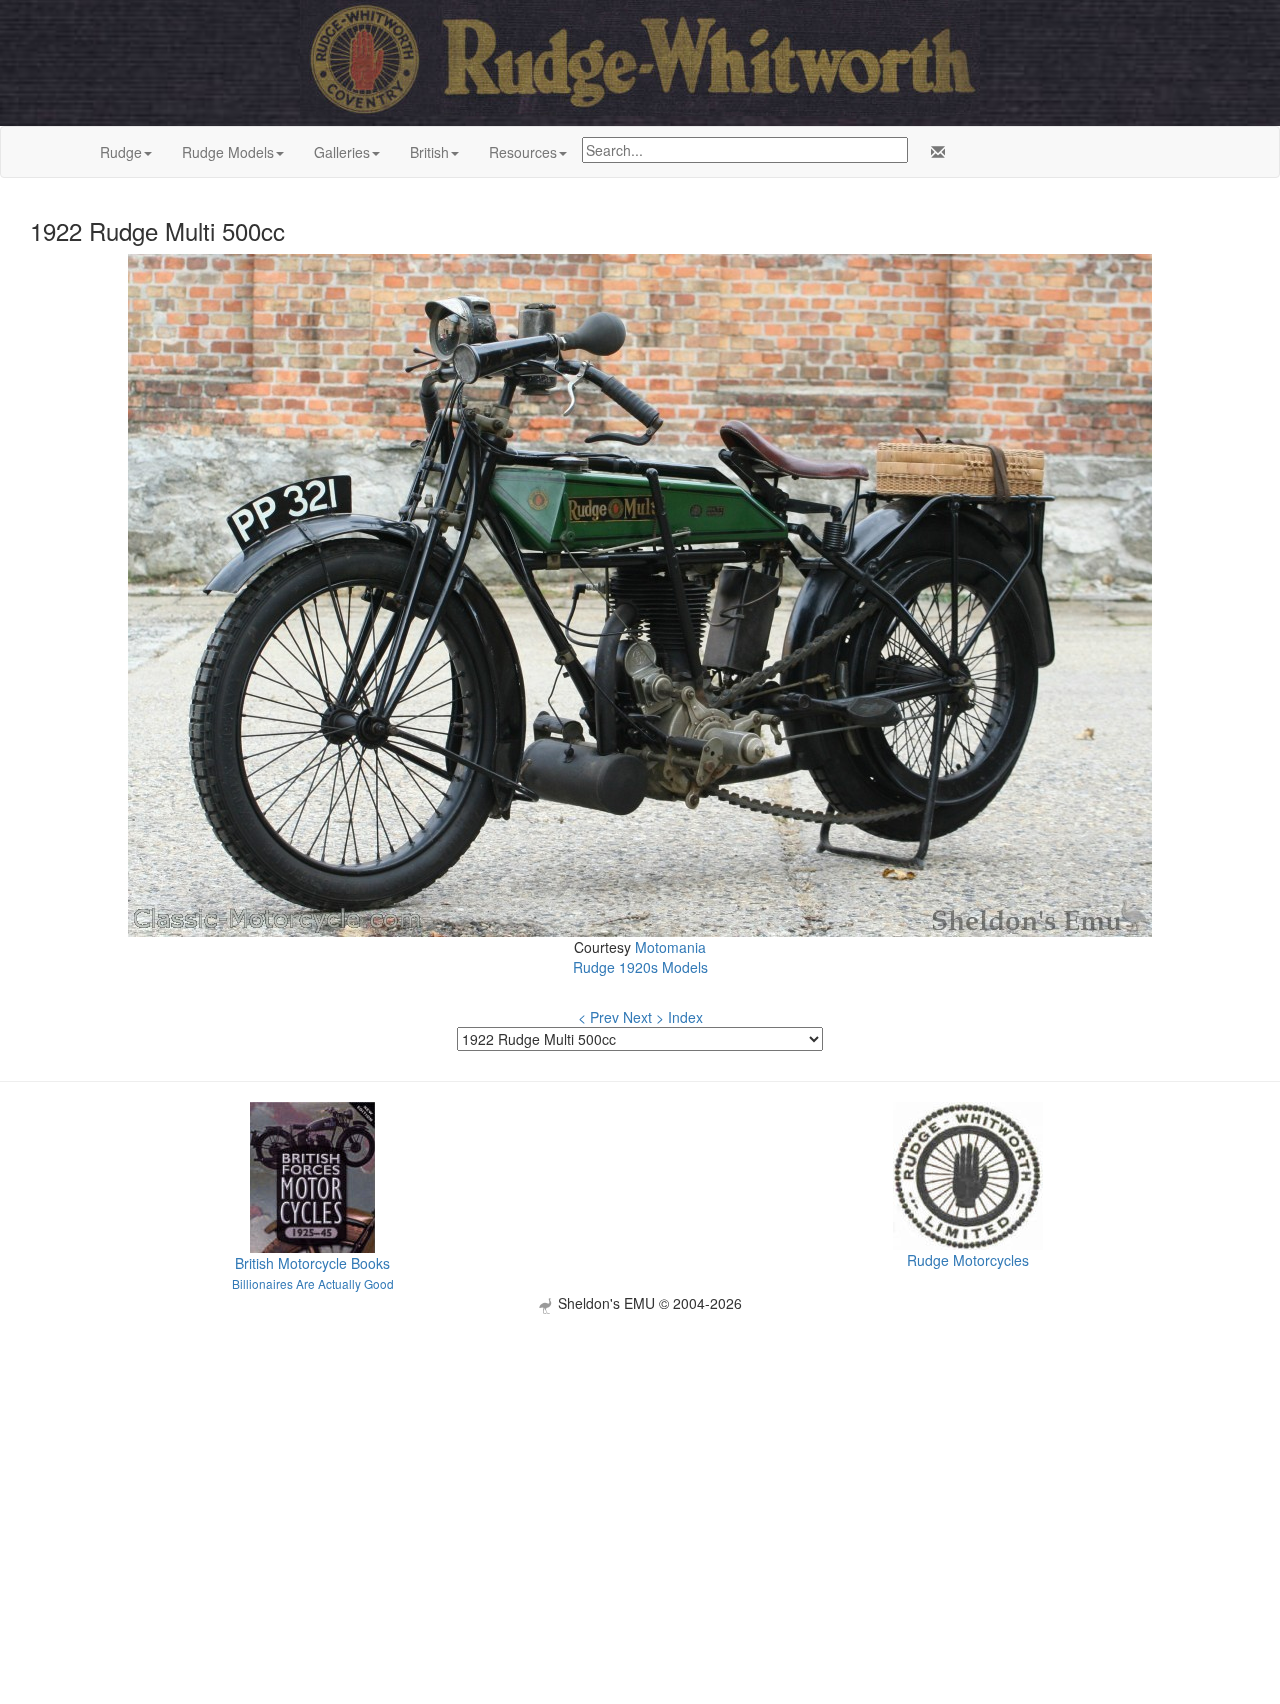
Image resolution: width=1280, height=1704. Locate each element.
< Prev (598, 1017)
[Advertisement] (640, 1454)
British (429, 152)
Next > (643, 1017)
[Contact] (934, 152)
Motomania (670, 947)
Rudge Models (228, 152)
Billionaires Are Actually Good (313, 1283)
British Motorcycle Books (312, 1263)
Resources (523, 152)
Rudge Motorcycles (968, 1260)
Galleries (342, 152)
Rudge (121, 152)
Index (685, 1017)
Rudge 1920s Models (640, 967)
